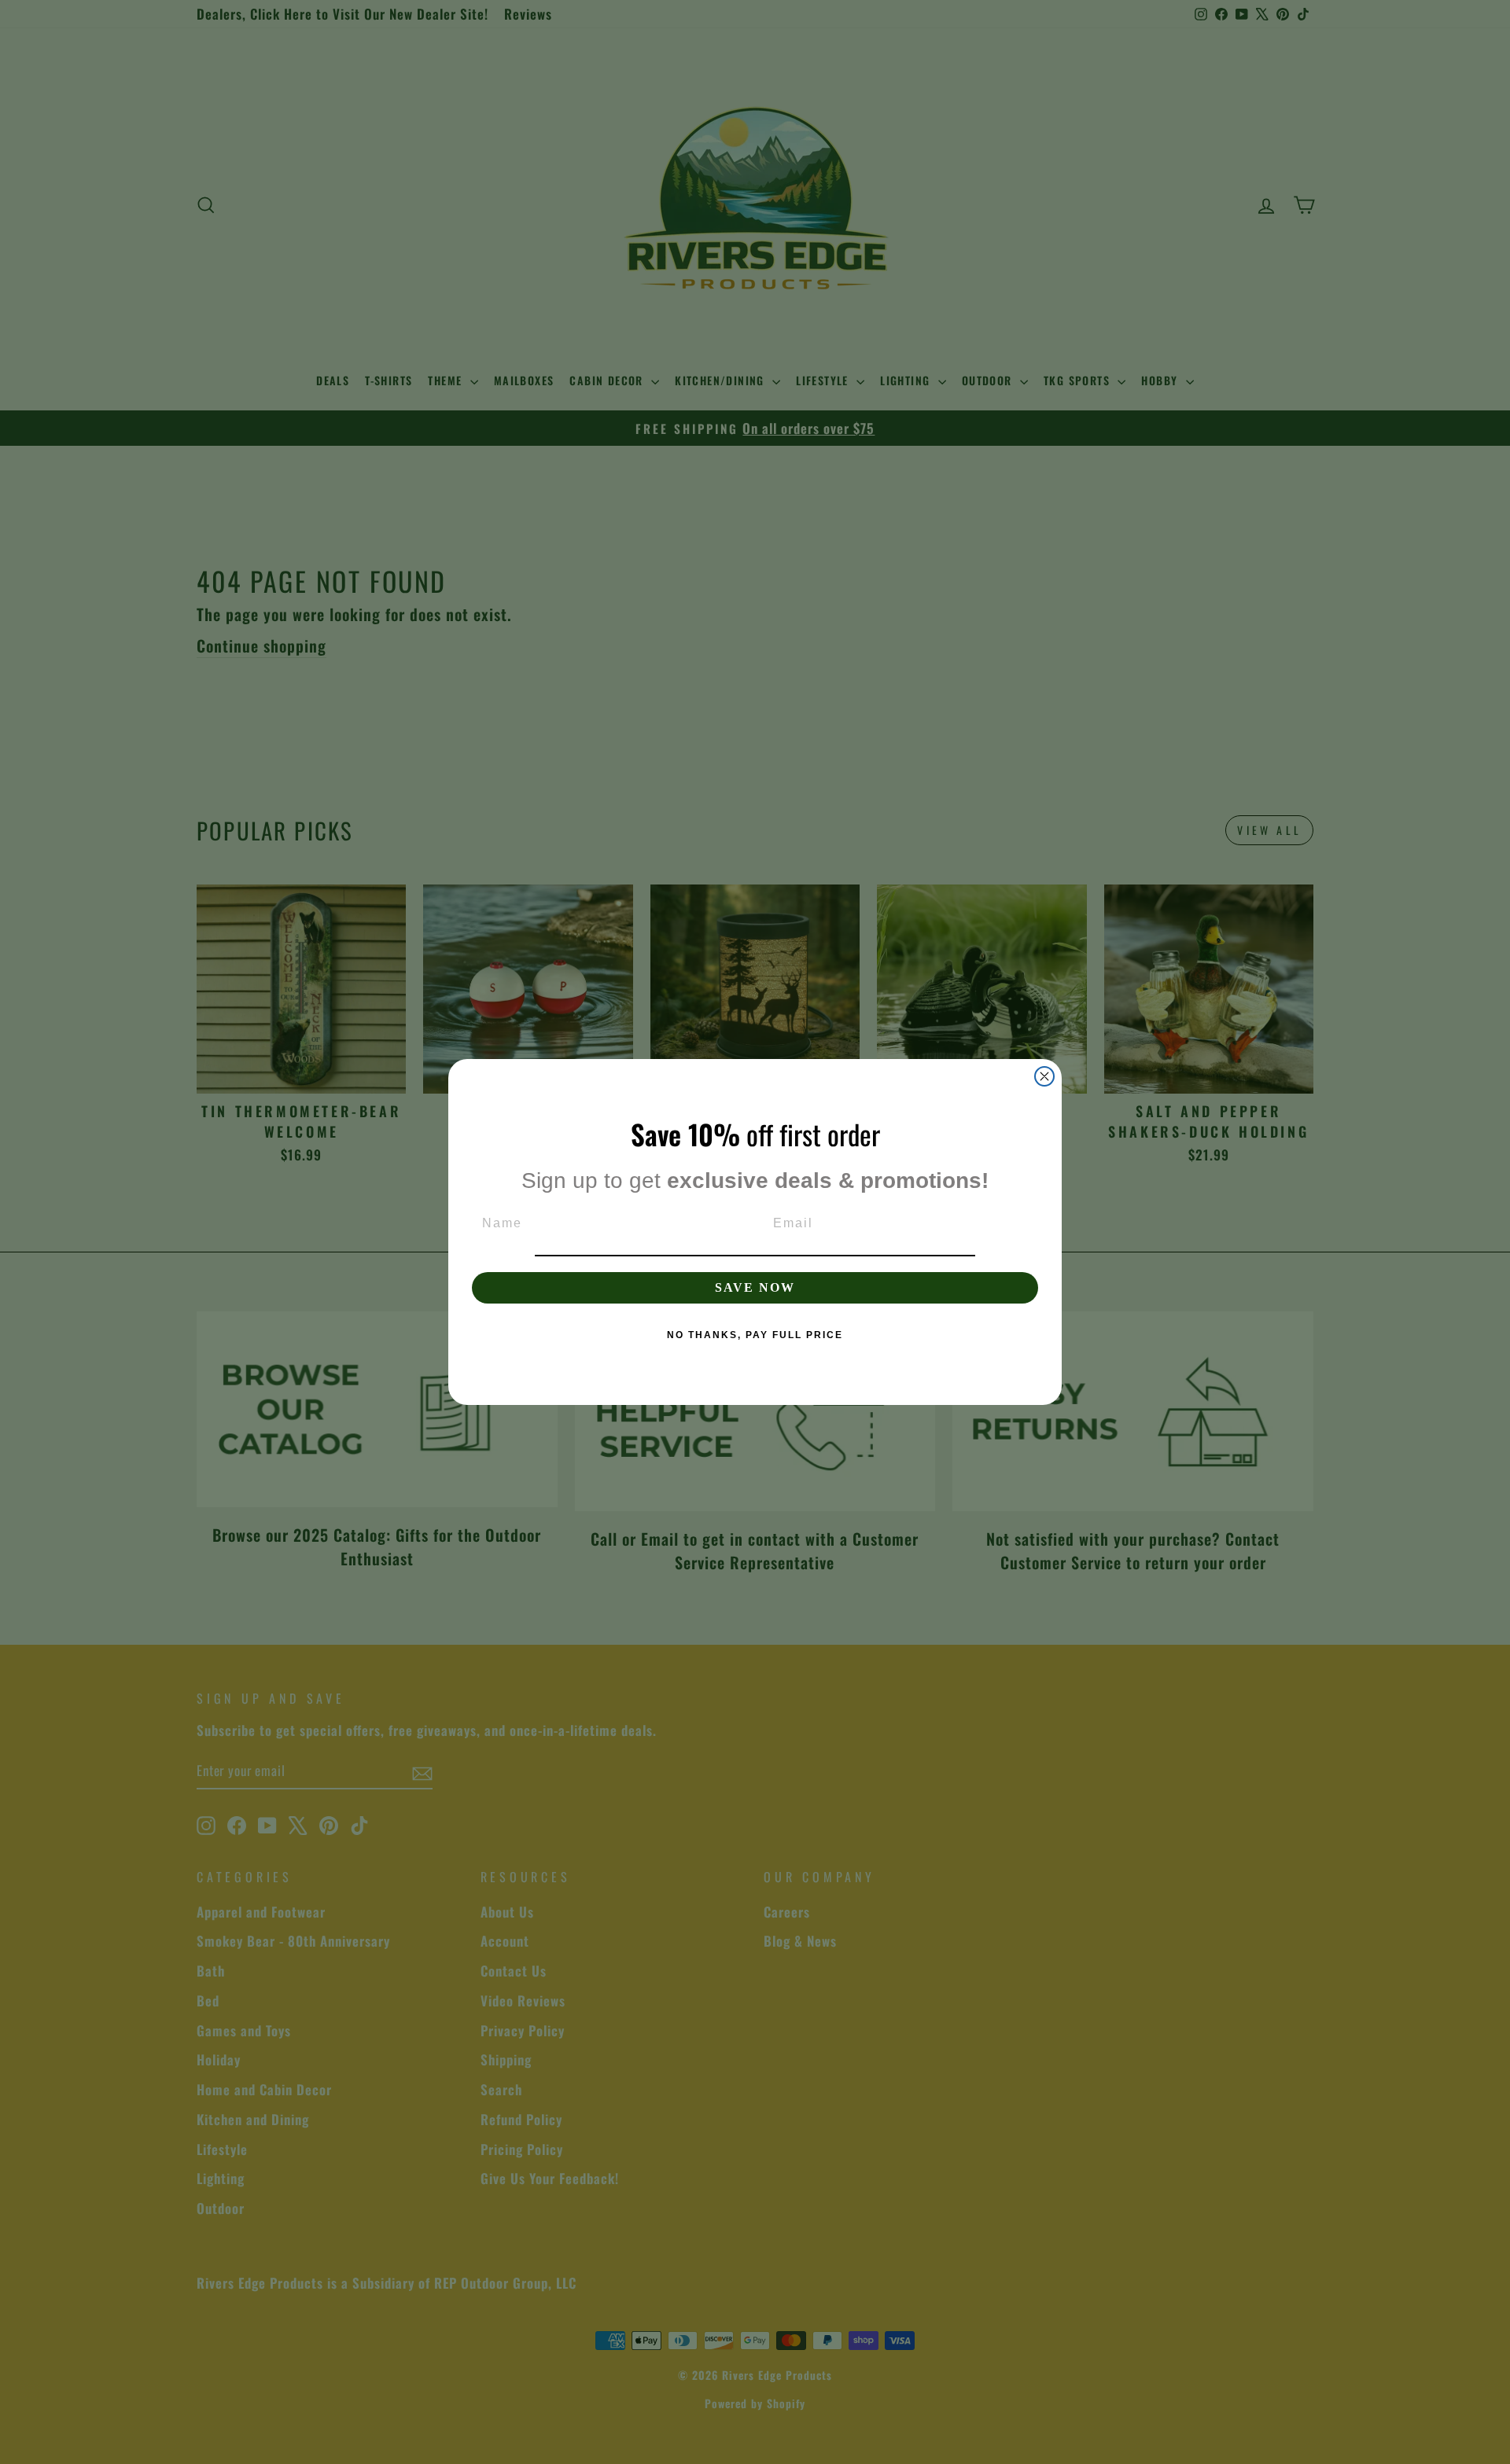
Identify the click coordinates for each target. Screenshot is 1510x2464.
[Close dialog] (1044, 1076)
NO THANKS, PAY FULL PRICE (755, 1335)
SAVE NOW (755, 1287)
